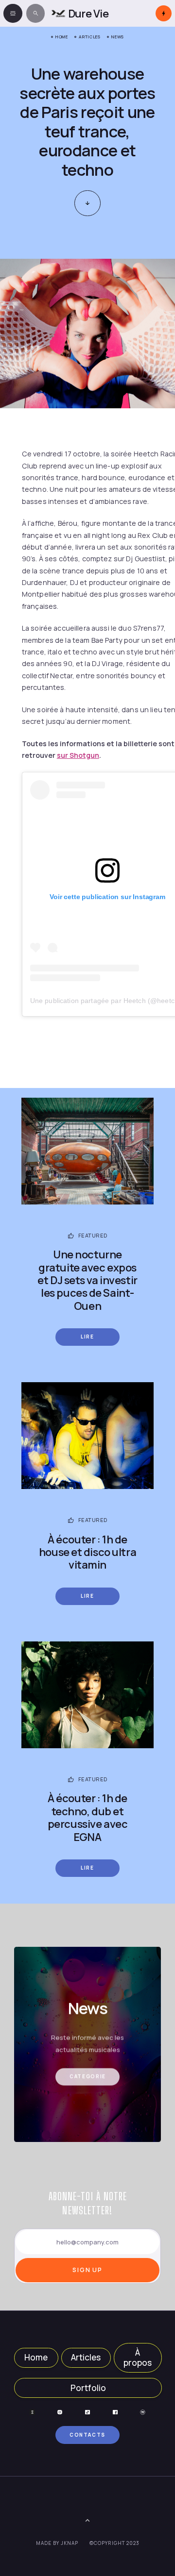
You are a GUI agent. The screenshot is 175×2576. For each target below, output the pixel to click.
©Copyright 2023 (114, 2543)
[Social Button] (33, 2412)
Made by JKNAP (57, 2543)
